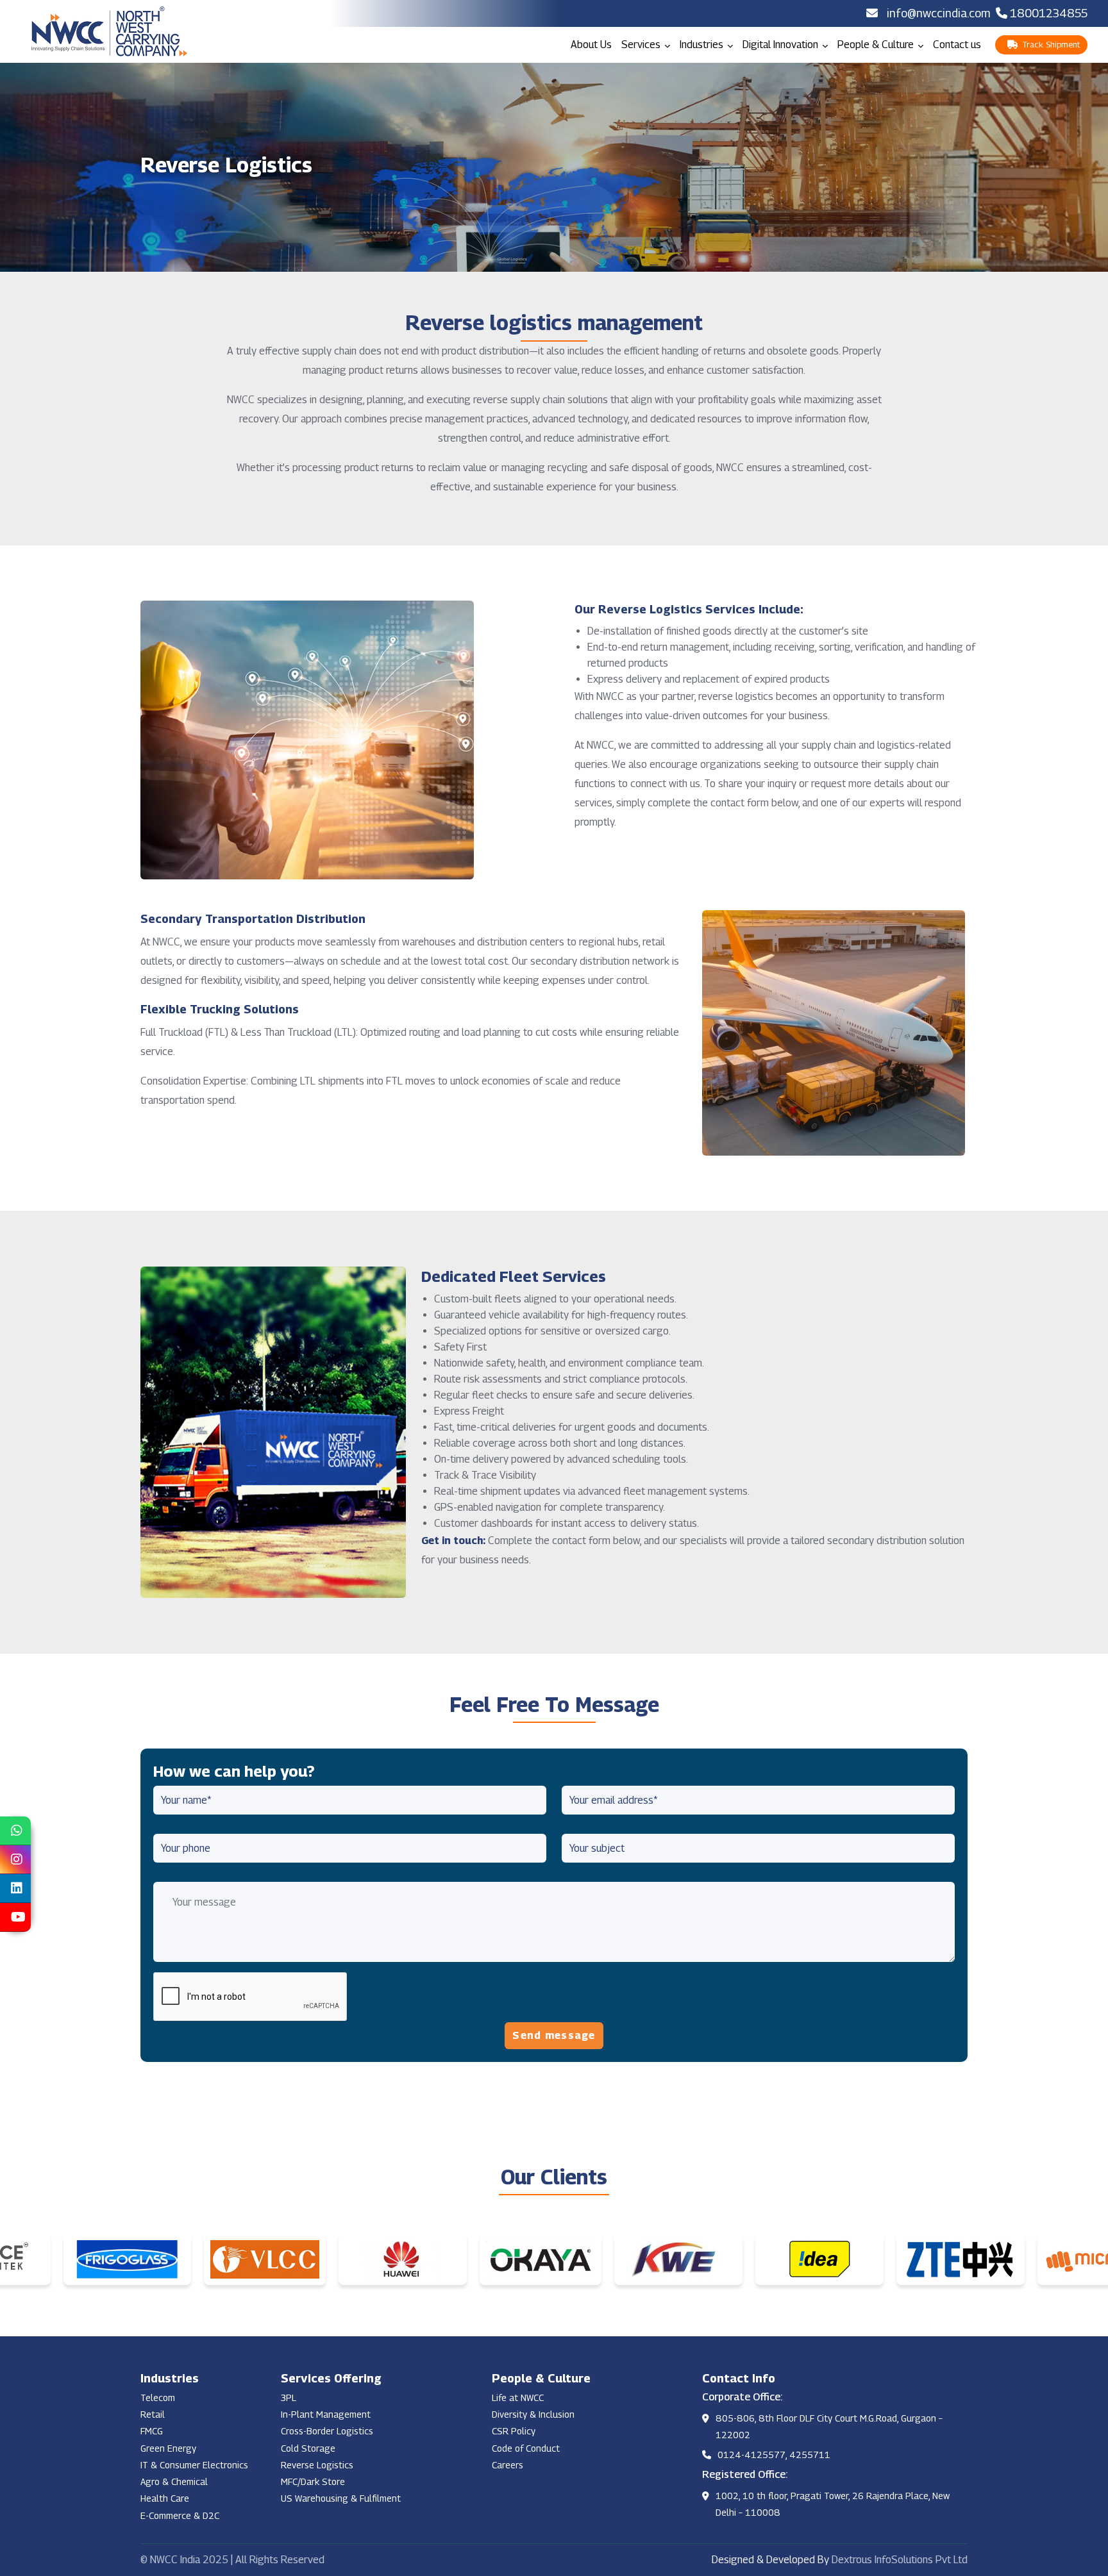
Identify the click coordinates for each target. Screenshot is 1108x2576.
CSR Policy (514, 2431)
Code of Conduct (526, 2448)
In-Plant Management (326, 2414)
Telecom (158, 2397)
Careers (508, 2465)
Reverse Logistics (317, 2465)
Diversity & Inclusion (533, 2414)
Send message (554, 2035)
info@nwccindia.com (939, 13)
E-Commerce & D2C (180, 2515)
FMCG (152, 2431)
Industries (703, 45)
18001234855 (1049, 13)
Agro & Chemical (174, 2481)
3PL (289, 2397)
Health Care (165, 2498)
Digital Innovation (782, 45)
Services (642, 45)
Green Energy (168, 2448)
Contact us (957, 45)
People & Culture (877, 45)
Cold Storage (308, 2448)
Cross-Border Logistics (327, 2431)
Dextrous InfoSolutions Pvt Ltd (900, 2560)
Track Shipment (1049, 44)
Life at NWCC (518, 2397)
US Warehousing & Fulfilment (341, 2498)
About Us (591, 45)
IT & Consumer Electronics (194, 2465)
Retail (153, 2414)
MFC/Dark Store (313, 2481)
